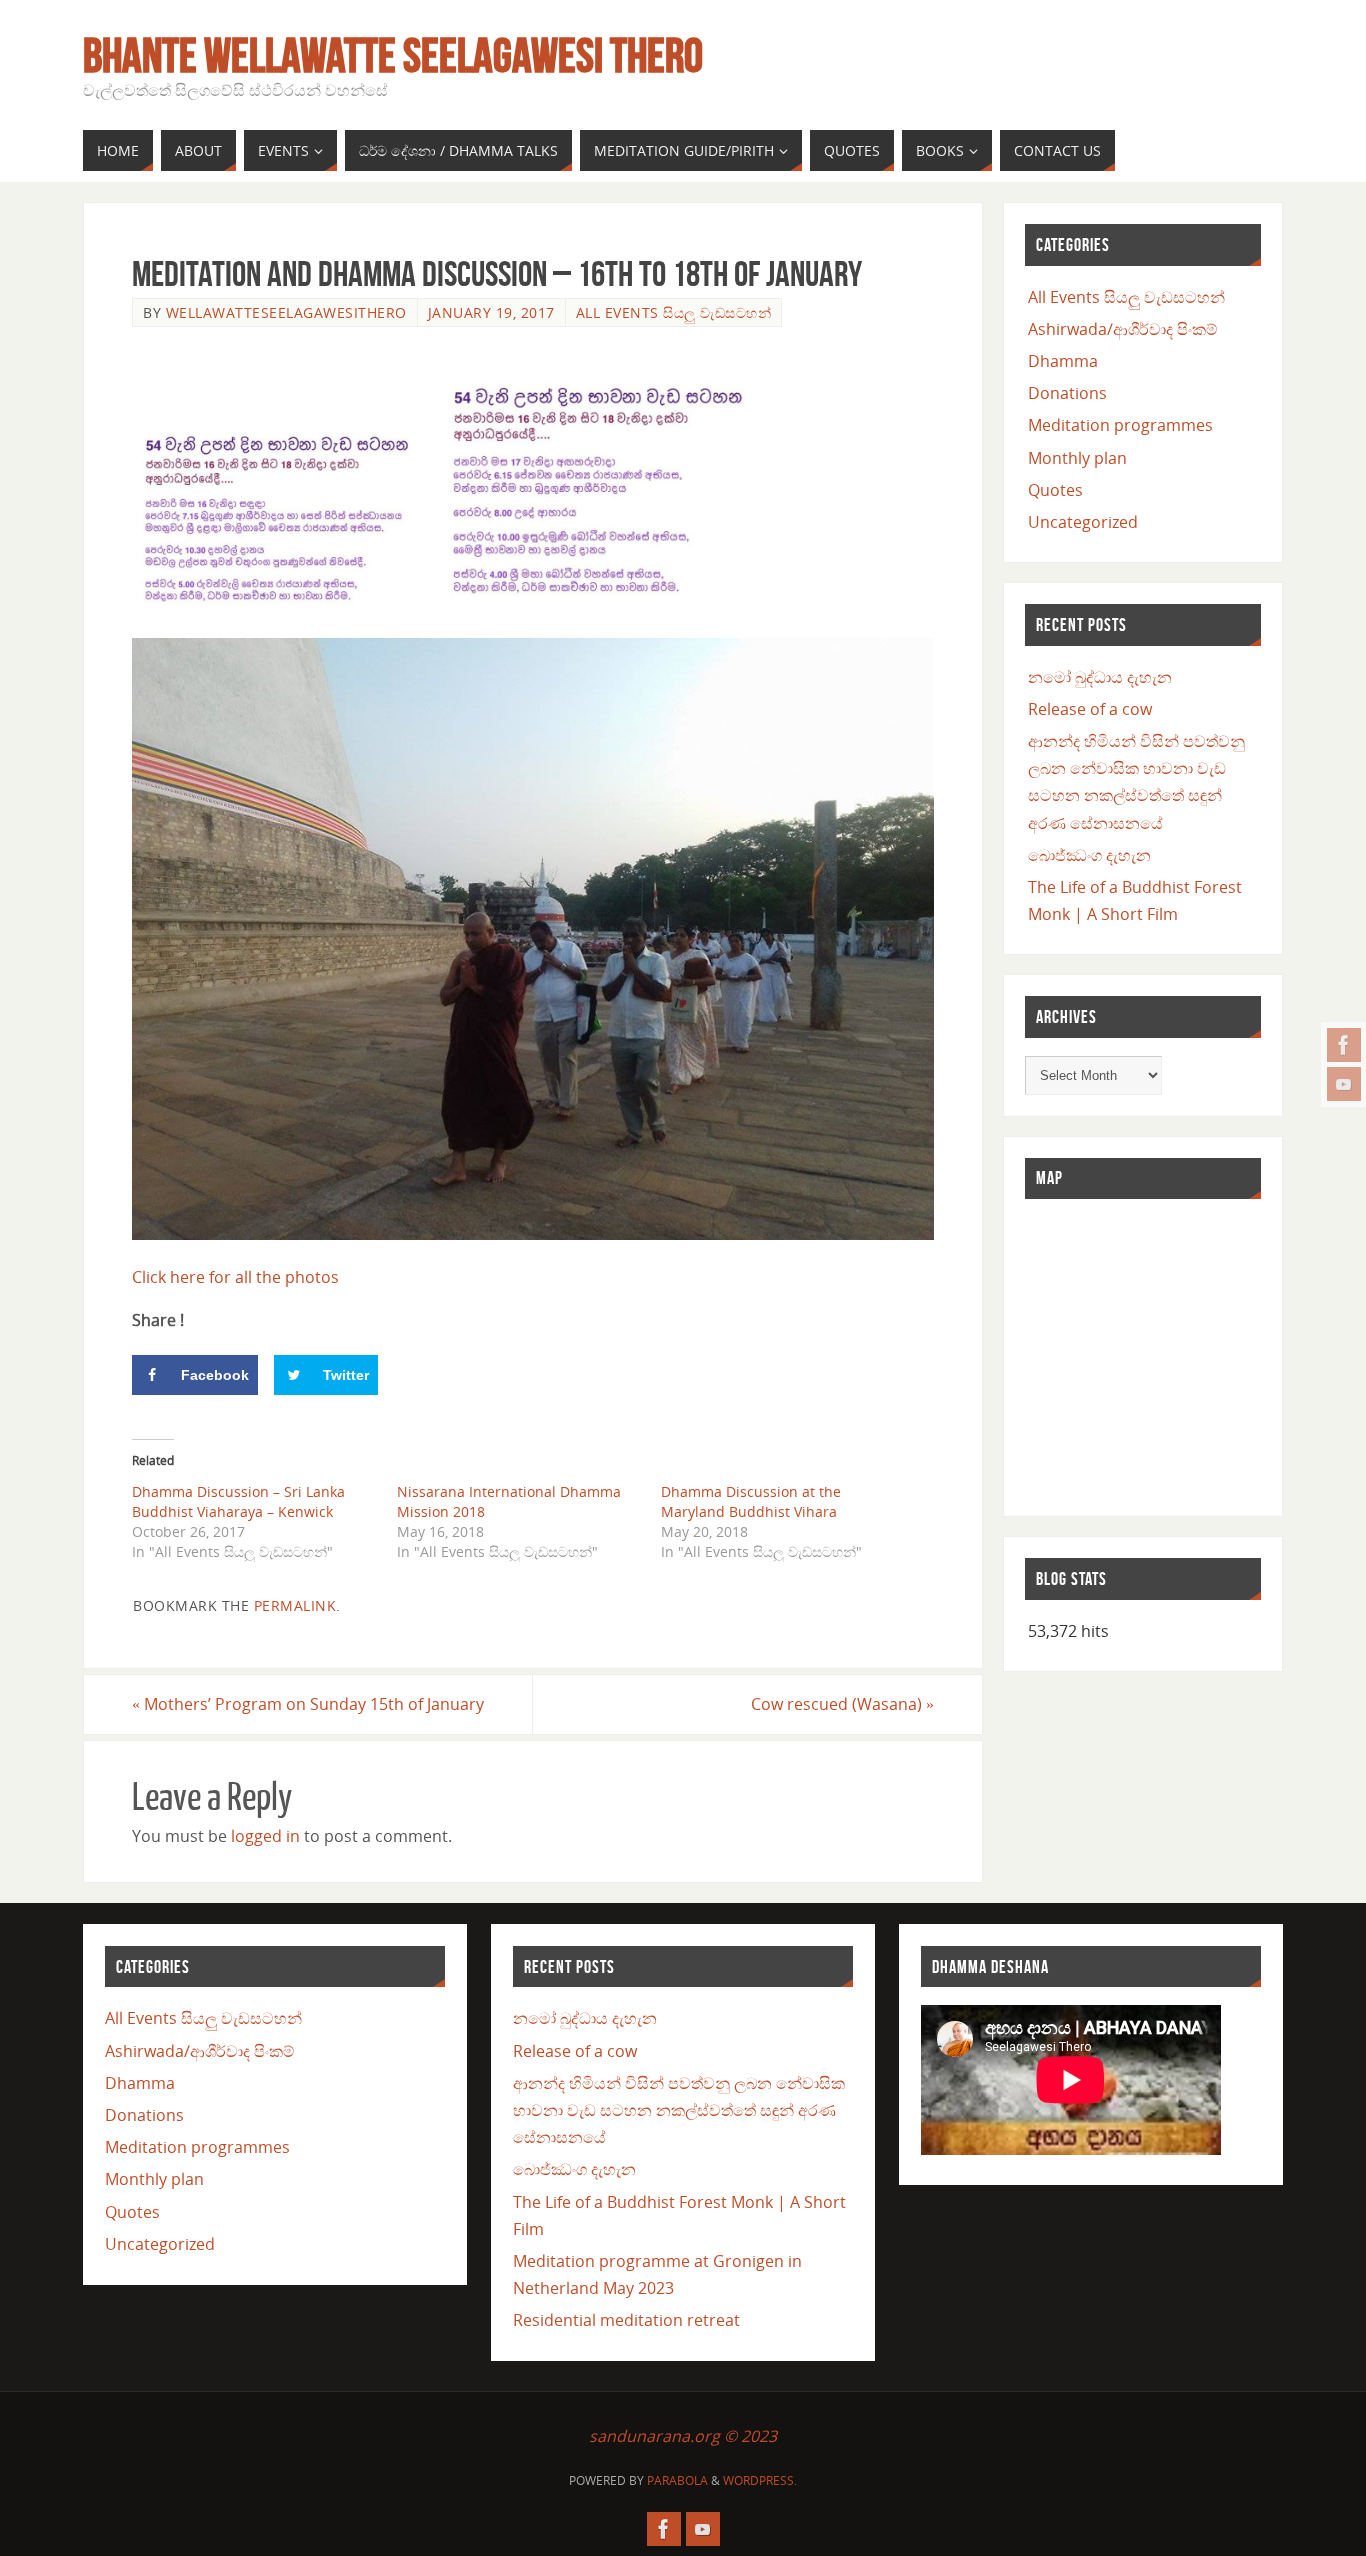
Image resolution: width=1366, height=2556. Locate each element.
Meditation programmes (1120, 425)
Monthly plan (1077, 458)
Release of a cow (1090, 709)
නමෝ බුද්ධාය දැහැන (1100, 677)
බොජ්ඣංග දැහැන (1089, 855)
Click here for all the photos (235, 1277)
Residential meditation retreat (626, 2320)
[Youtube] (1344, 1084)
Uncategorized (1083, 522)
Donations (1067, 393)
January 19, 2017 (491, 312)
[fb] (1344, 1045)
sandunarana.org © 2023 (683, 2436)
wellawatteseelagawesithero (286, 312)
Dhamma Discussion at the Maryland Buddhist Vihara (751, 1501)
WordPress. (760, 2480)
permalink (295, 1605)
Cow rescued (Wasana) (842, 1704)
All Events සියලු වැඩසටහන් (674, 312)
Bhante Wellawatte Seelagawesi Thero (393, 56)
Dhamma (1063, 361)
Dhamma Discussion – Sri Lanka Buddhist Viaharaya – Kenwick (238, 1501)
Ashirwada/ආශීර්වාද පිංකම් (1123, 329)
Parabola (677, 2480)
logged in (265, 1836)
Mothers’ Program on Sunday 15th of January (308, 1704)
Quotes (1055, 490)
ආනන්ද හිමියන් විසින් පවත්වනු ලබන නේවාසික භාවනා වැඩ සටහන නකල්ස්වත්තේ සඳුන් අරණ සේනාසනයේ (679, 2110)
